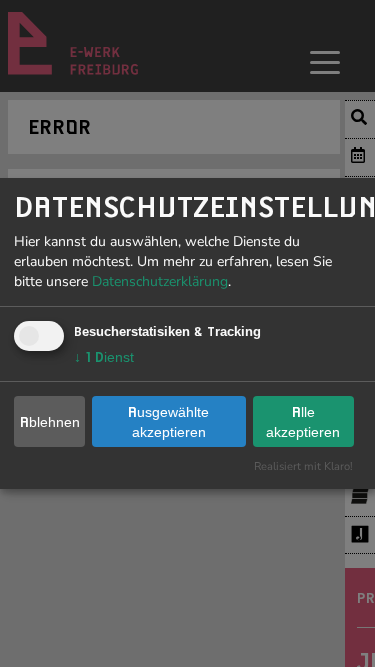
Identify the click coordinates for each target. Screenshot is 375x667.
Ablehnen (50, 422)
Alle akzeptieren (303, 422)
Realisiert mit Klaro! (303, 466)
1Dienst (104, 357)
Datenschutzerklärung (160, 281)
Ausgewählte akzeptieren (168, 422)
